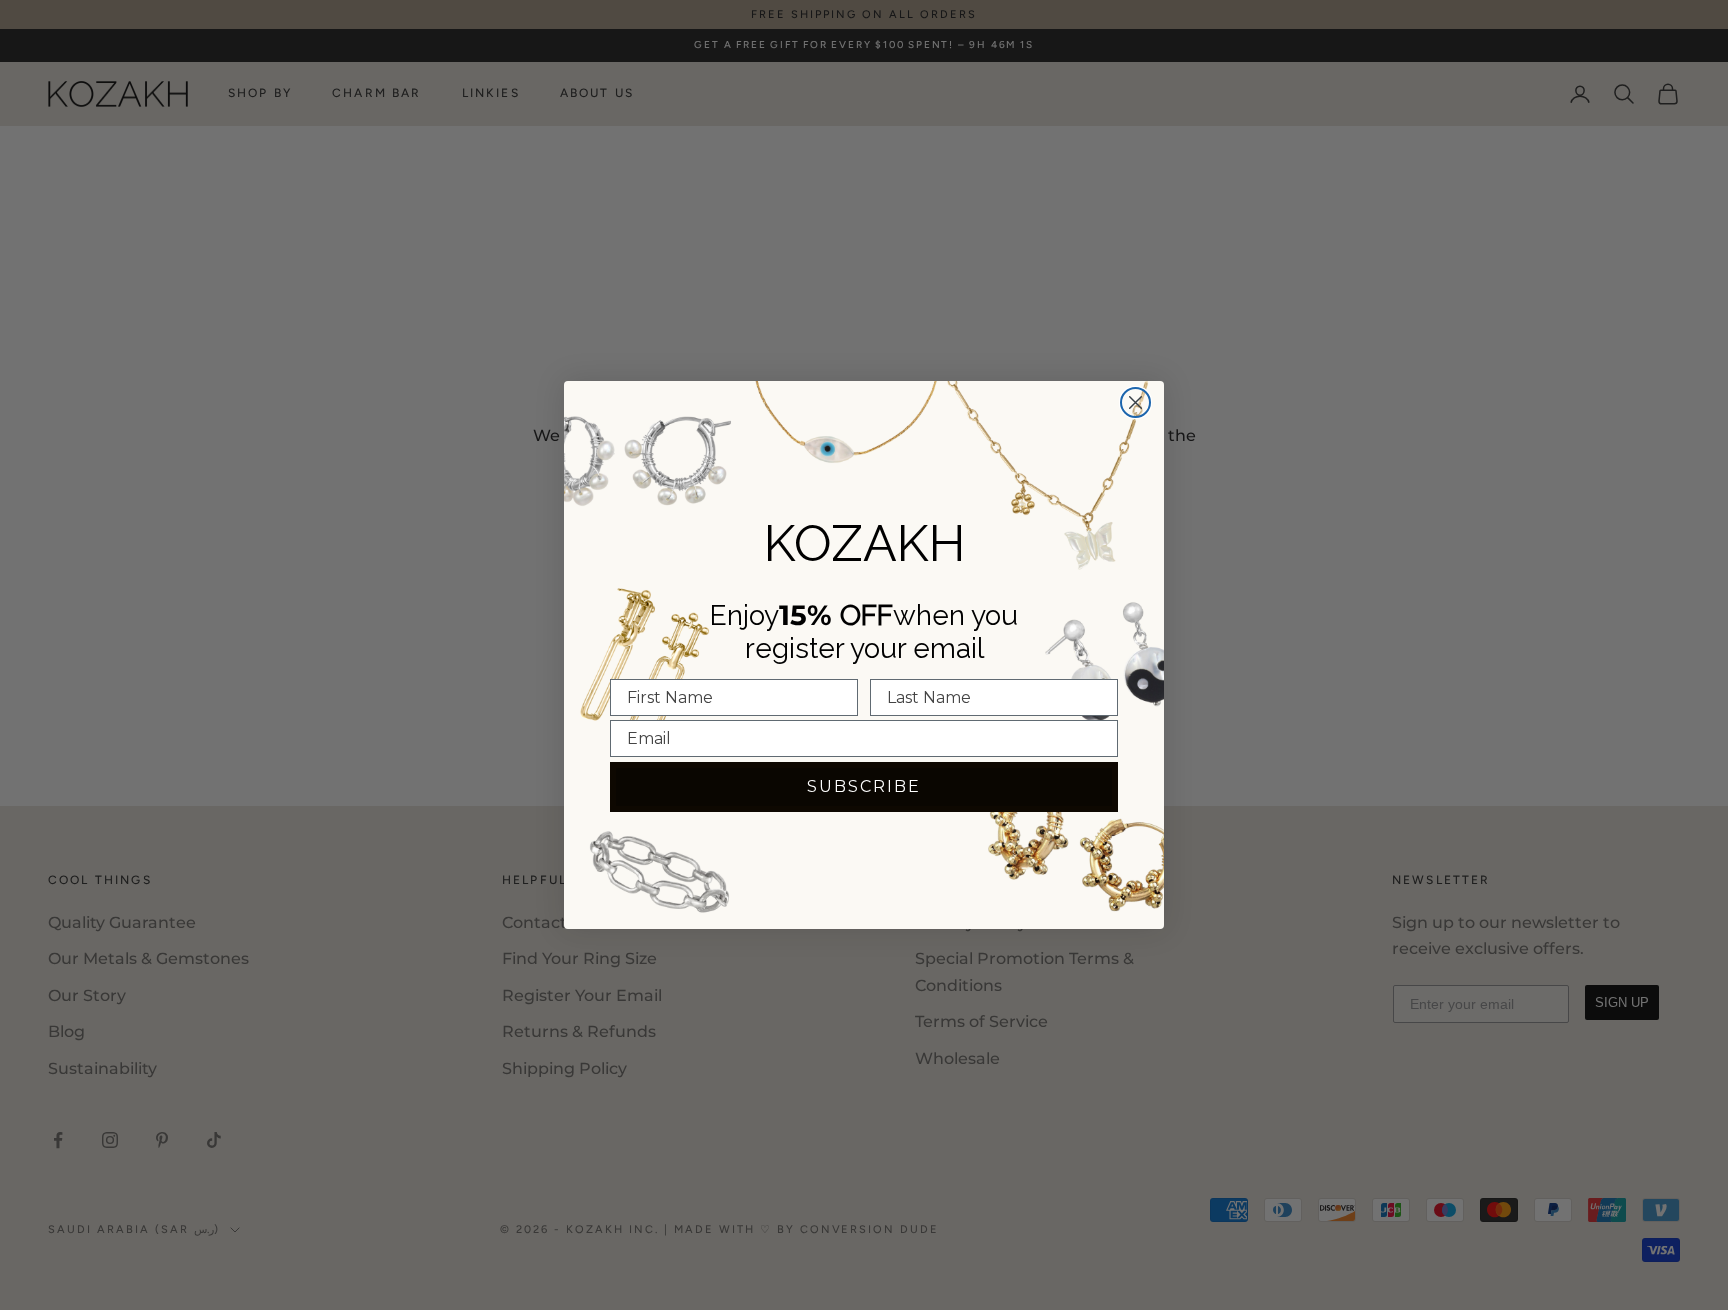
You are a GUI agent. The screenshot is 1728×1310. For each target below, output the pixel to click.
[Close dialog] (1135, 402)
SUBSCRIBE (864, 786)
